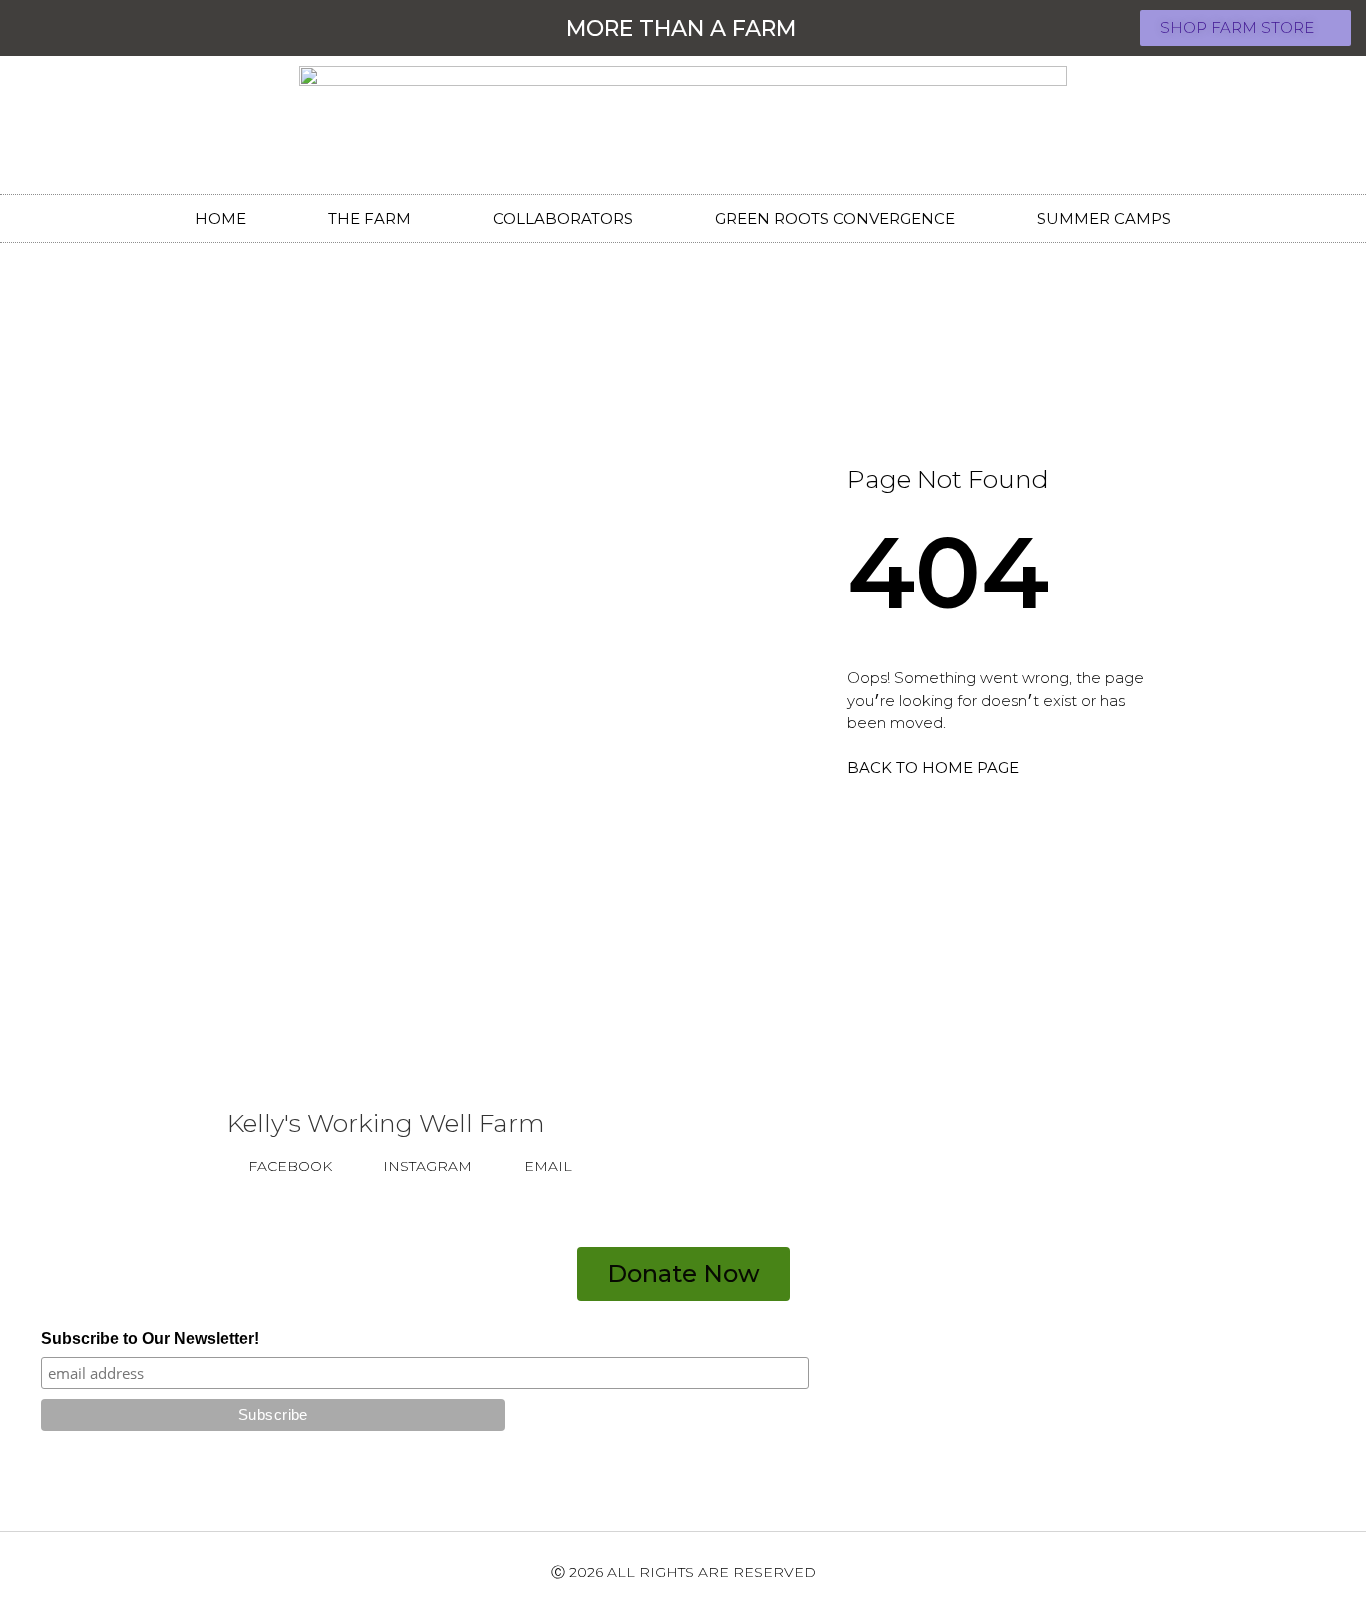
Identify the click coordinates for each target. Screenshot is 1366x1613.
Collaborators (563, 218)
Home (220, 218)
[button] (1245, 28)
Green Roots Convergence (835, 218)
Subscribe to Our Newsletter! (150, 1339)
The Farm (369, 218)
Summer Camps (1104, 218)
